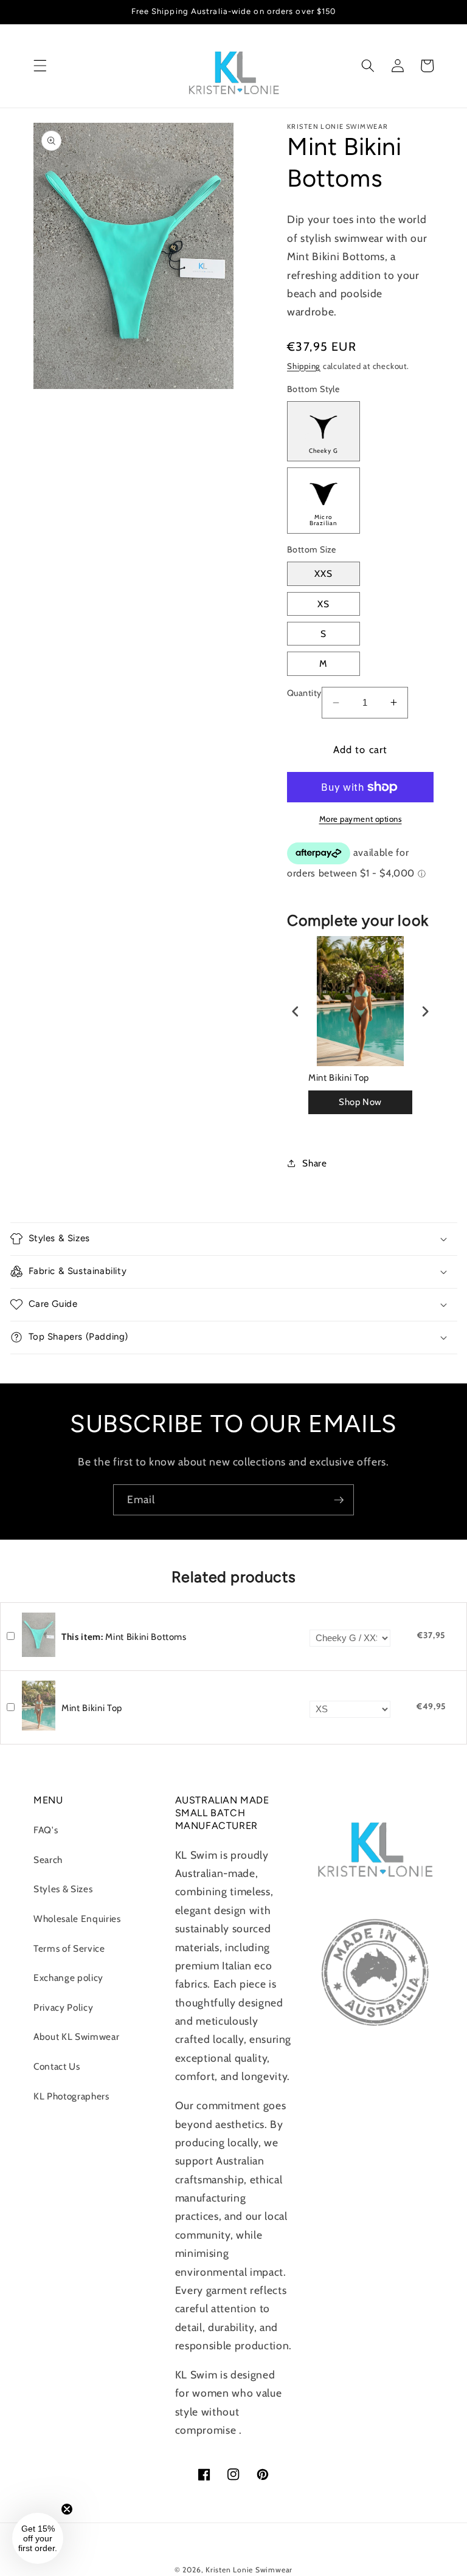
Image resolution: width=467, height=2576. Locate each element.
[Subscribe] (339, 1500)
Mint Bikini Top (339, 1078)
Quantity (304, 693)
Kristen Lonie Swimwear (249, 2570)
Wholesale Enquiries (77, 1919)
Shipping (304, 366)
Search (48, 1860)
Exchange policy (68, 1978)
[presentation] (296, 1012)
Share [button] (314, 1163)
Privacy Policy (63, 2007)
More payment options (361, 819)
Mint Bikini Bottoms (124, 1637)
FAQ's (46, 1830)
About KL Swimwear (76, 2037)
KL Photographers (71, 2096)
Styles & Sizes (63, 1889)
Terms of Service (69, 1948)
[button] (40, 66)
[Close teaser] (67, 2509)
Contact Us (57, 2066)
